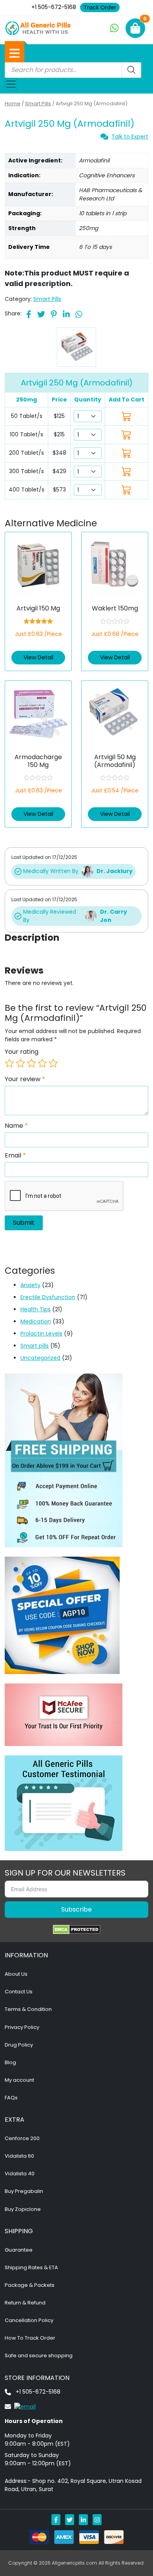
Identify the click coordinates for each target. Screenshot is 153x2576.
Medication (36, 1321)
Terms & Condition (28, 2009)
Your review (25, 1079)
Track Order (100, 7)
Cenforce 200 (22, 2138)
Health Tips (36, 1309)
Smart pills (35, 1346)
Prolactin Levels (41, 1334)
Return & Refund (25, 2303)
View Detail (38, 657)
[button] (15, 53)
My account (19, 2080)
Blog (10, 2062)
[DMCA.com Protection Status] (77, 1930)
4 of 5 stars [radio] (42, 1063)
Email (15, 1156)
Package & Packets (30, 2285)
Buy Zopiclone (23, 2209)
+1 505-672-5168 (54, 7)
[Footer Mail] (20, 2406)
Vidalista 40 (20, 2174)
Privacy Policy (22, 2027)
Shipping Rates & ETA (31, 2267)
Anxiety (30, 1285)
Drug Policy (19, 2045)
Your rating (22, 1052)
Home (13, 104)
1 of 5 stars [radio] (9, 1063)
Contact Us (19, 1992)
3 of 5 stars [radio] (31, 1063)
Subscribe (76, 1909)
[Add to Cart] (127, 416)
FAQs (11, 2098)
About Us (16, 1974)
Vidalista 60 (19, 2156)
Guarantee (19, 2250)
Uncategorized (40, 1358)
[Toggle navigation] (11, 84)
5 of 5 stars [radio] (53, 1063)
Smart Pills (38, 104)
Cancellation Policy (29, 2320)
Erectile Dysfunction (48, 1297)
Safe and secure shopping (39, 2355)
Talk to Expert (130, 137)
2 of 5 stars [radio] (20, 1063)
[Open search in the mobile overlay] (73, 70)
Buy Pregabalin (24, 2191)
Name (16, 1126)
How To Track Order (30, 2338)
